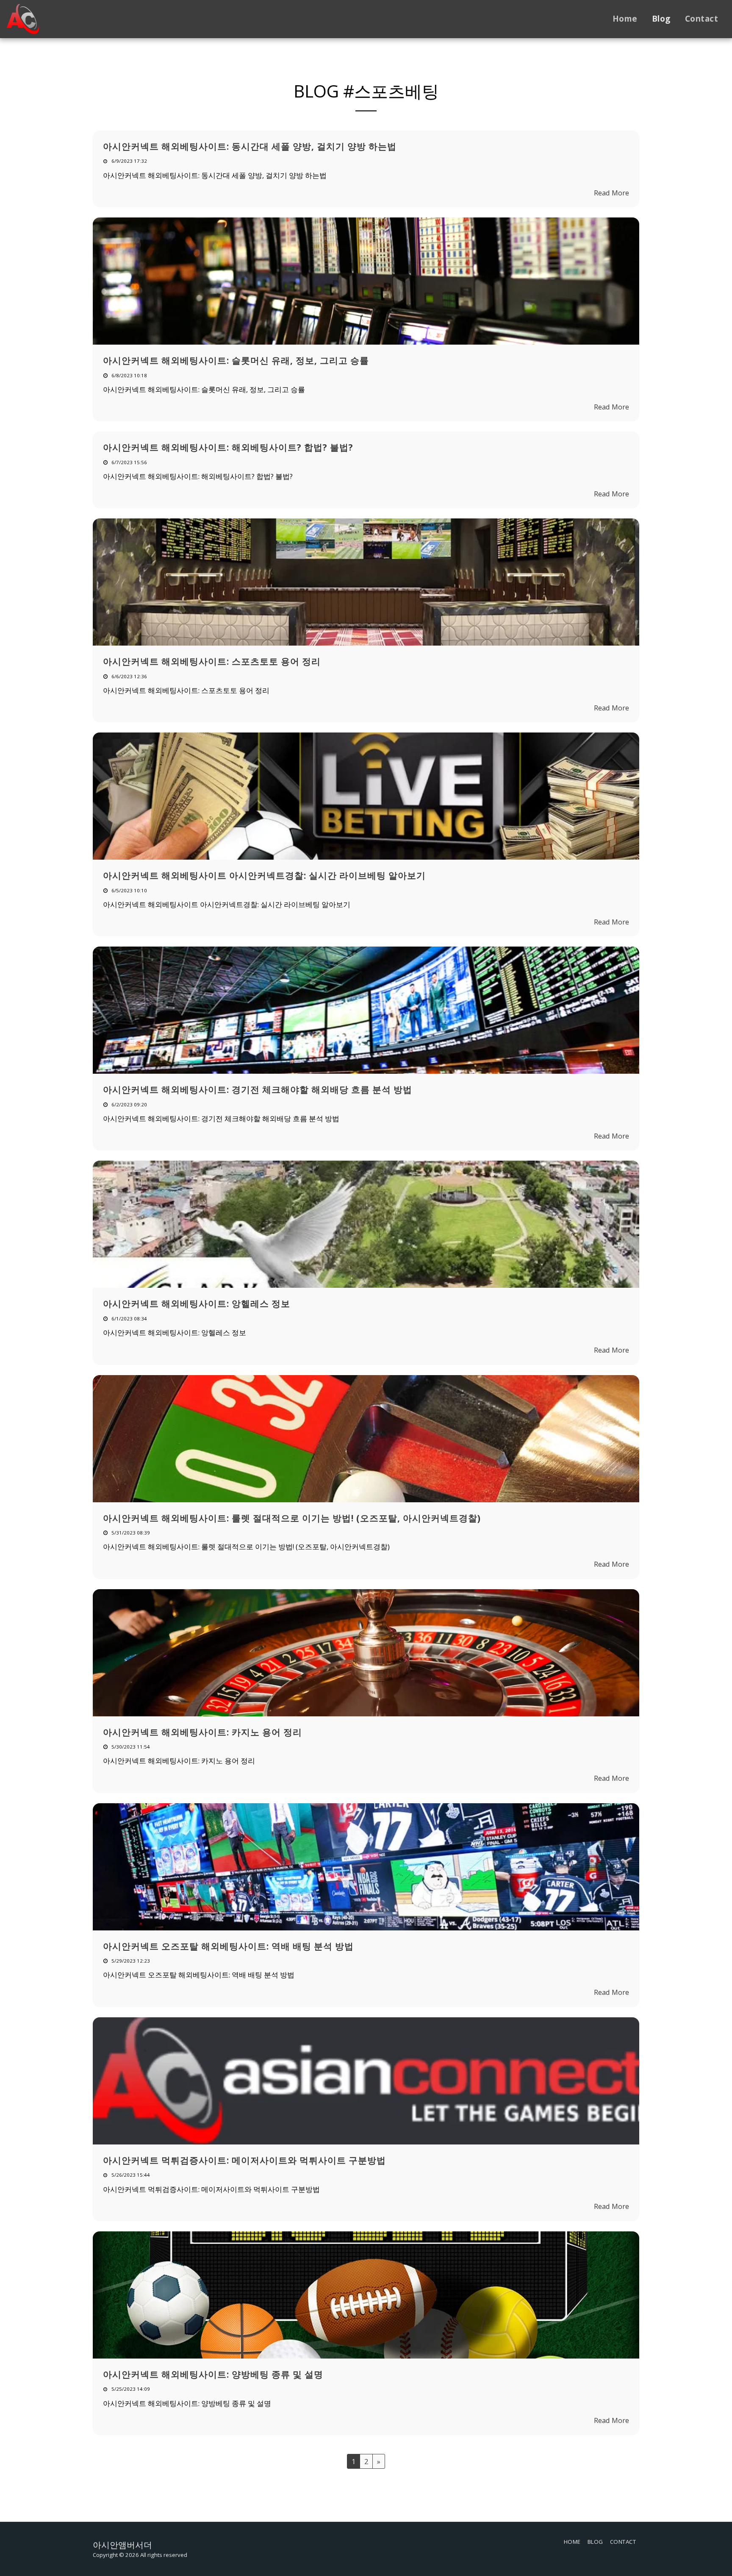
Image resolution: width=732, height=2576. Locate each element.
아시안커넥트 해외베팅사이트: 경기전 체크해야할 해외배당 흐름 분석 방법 (258, 1089)
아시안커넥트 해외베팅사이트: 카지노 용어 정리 (202, 1732)
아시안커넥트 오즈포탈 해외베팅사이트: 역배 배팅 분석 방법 (228, 1946)
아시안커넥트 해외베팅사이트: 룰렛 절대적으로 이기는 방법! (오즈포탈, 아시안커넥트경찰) (292, 1518)
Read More (611, 193)
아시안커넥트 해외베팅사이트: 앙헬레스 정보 (197, 1303)
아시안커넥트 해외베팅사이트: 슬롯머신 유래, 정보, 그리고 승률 (236, 360)
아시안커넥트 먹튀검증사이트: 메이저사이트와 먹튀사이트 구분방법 (244, 2160)
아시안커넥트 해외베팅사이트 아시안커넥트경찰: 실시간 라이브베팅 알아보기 (264, 875)
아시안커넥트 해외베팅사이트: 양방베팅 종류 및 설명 (213, 2374)
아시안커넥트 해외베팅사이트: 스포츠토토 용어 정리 (212, 661)
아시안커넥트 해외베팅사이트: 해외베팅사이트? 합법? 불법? (228, 447)
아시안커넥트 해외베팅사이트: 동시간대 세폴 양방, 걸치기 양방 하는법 (250, 146)
